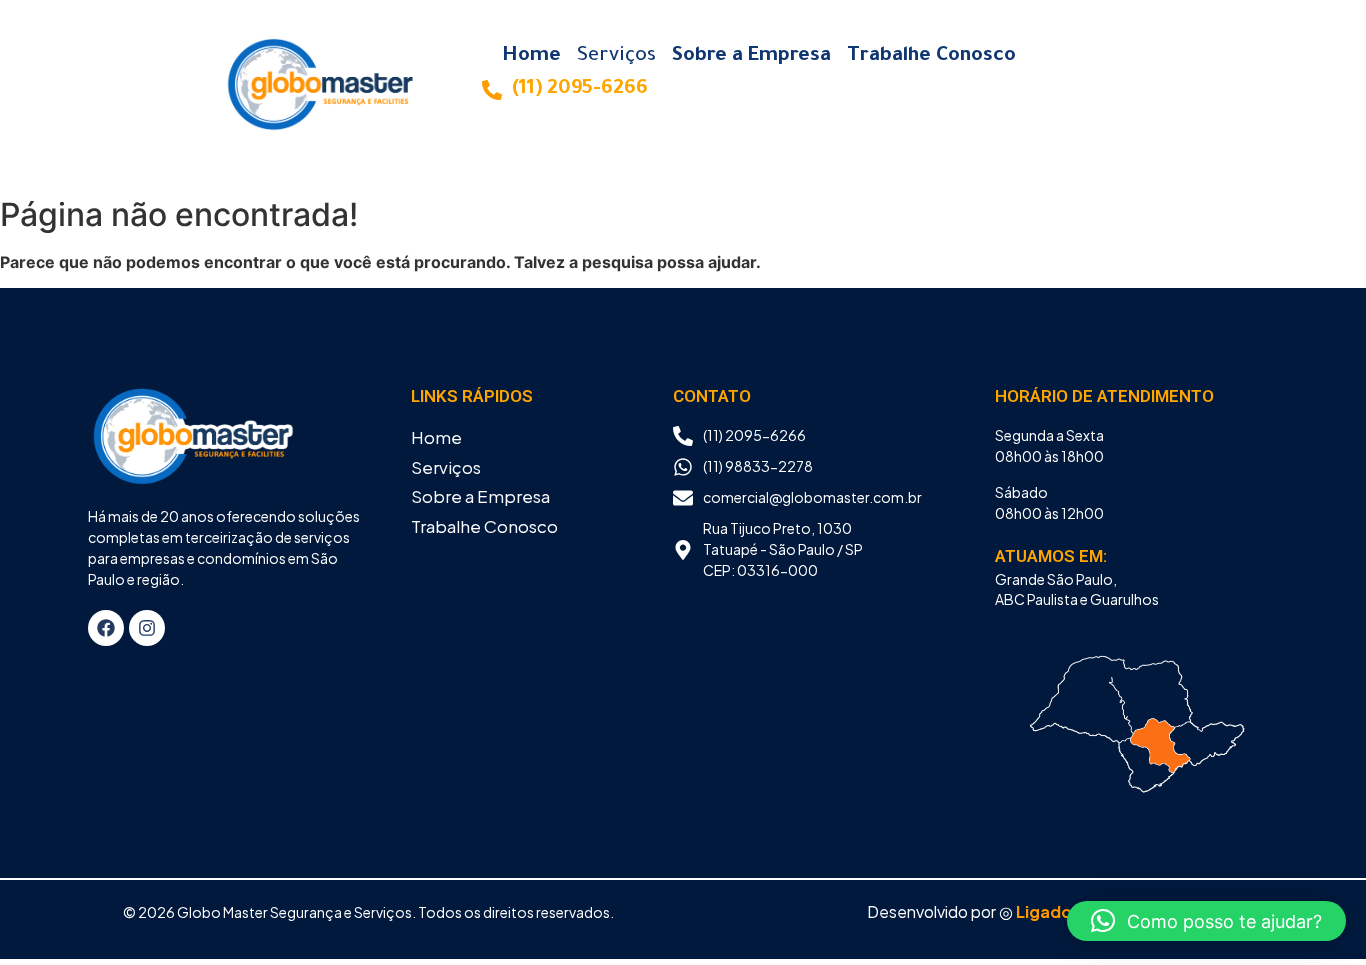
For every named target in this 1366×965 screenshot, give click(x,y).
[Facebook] (106, 628)
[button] (1206, 921)
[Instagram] (147, 628)
